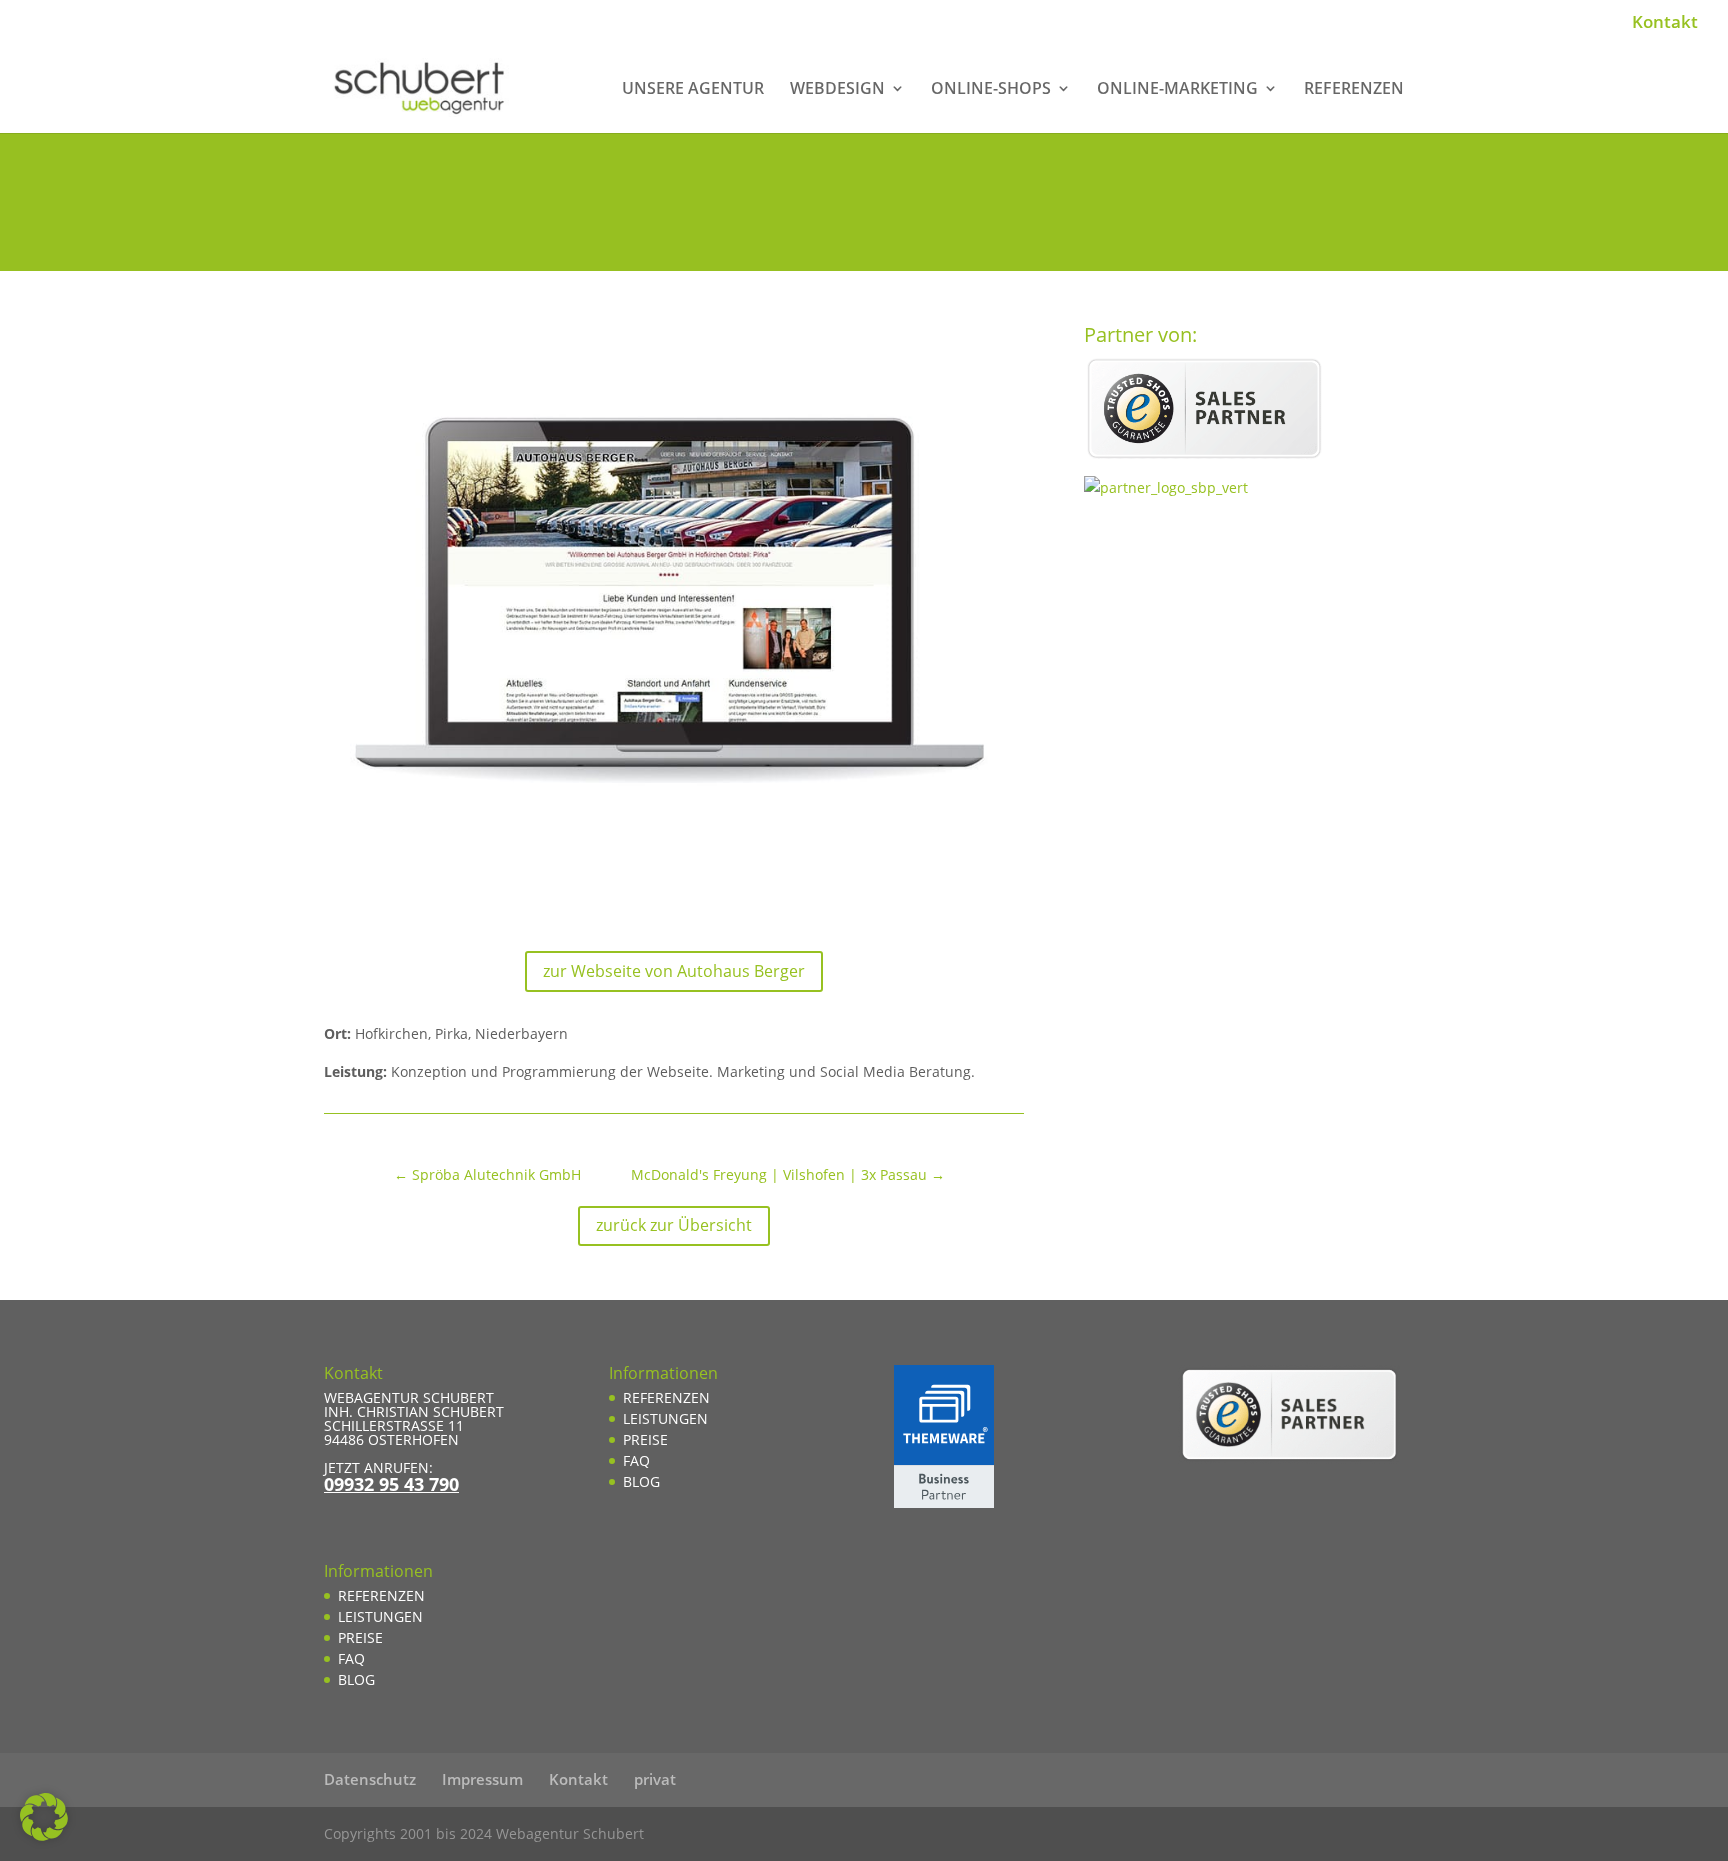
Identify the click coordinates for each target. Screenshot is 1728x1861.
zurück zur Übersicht (674, 1225)
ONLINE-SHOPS (991, 90)
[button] (44, 1817)
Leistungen (380, 1616)
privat (655, 1779)
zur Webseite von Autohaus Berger (674, 971)
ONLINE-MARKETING (1177, 90)
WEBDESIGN (837, 90)
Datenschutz (370, 1779)
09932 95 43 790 (391, 1484)
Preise (360, 1637)
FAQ (351, 1658)
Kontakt (1665, 23)
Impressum (482, 1779)
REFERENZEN (1354, 90)
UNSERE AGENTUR (693, 90)
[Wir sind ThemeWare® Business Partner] (944, 1502)
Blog (356, 1679)
